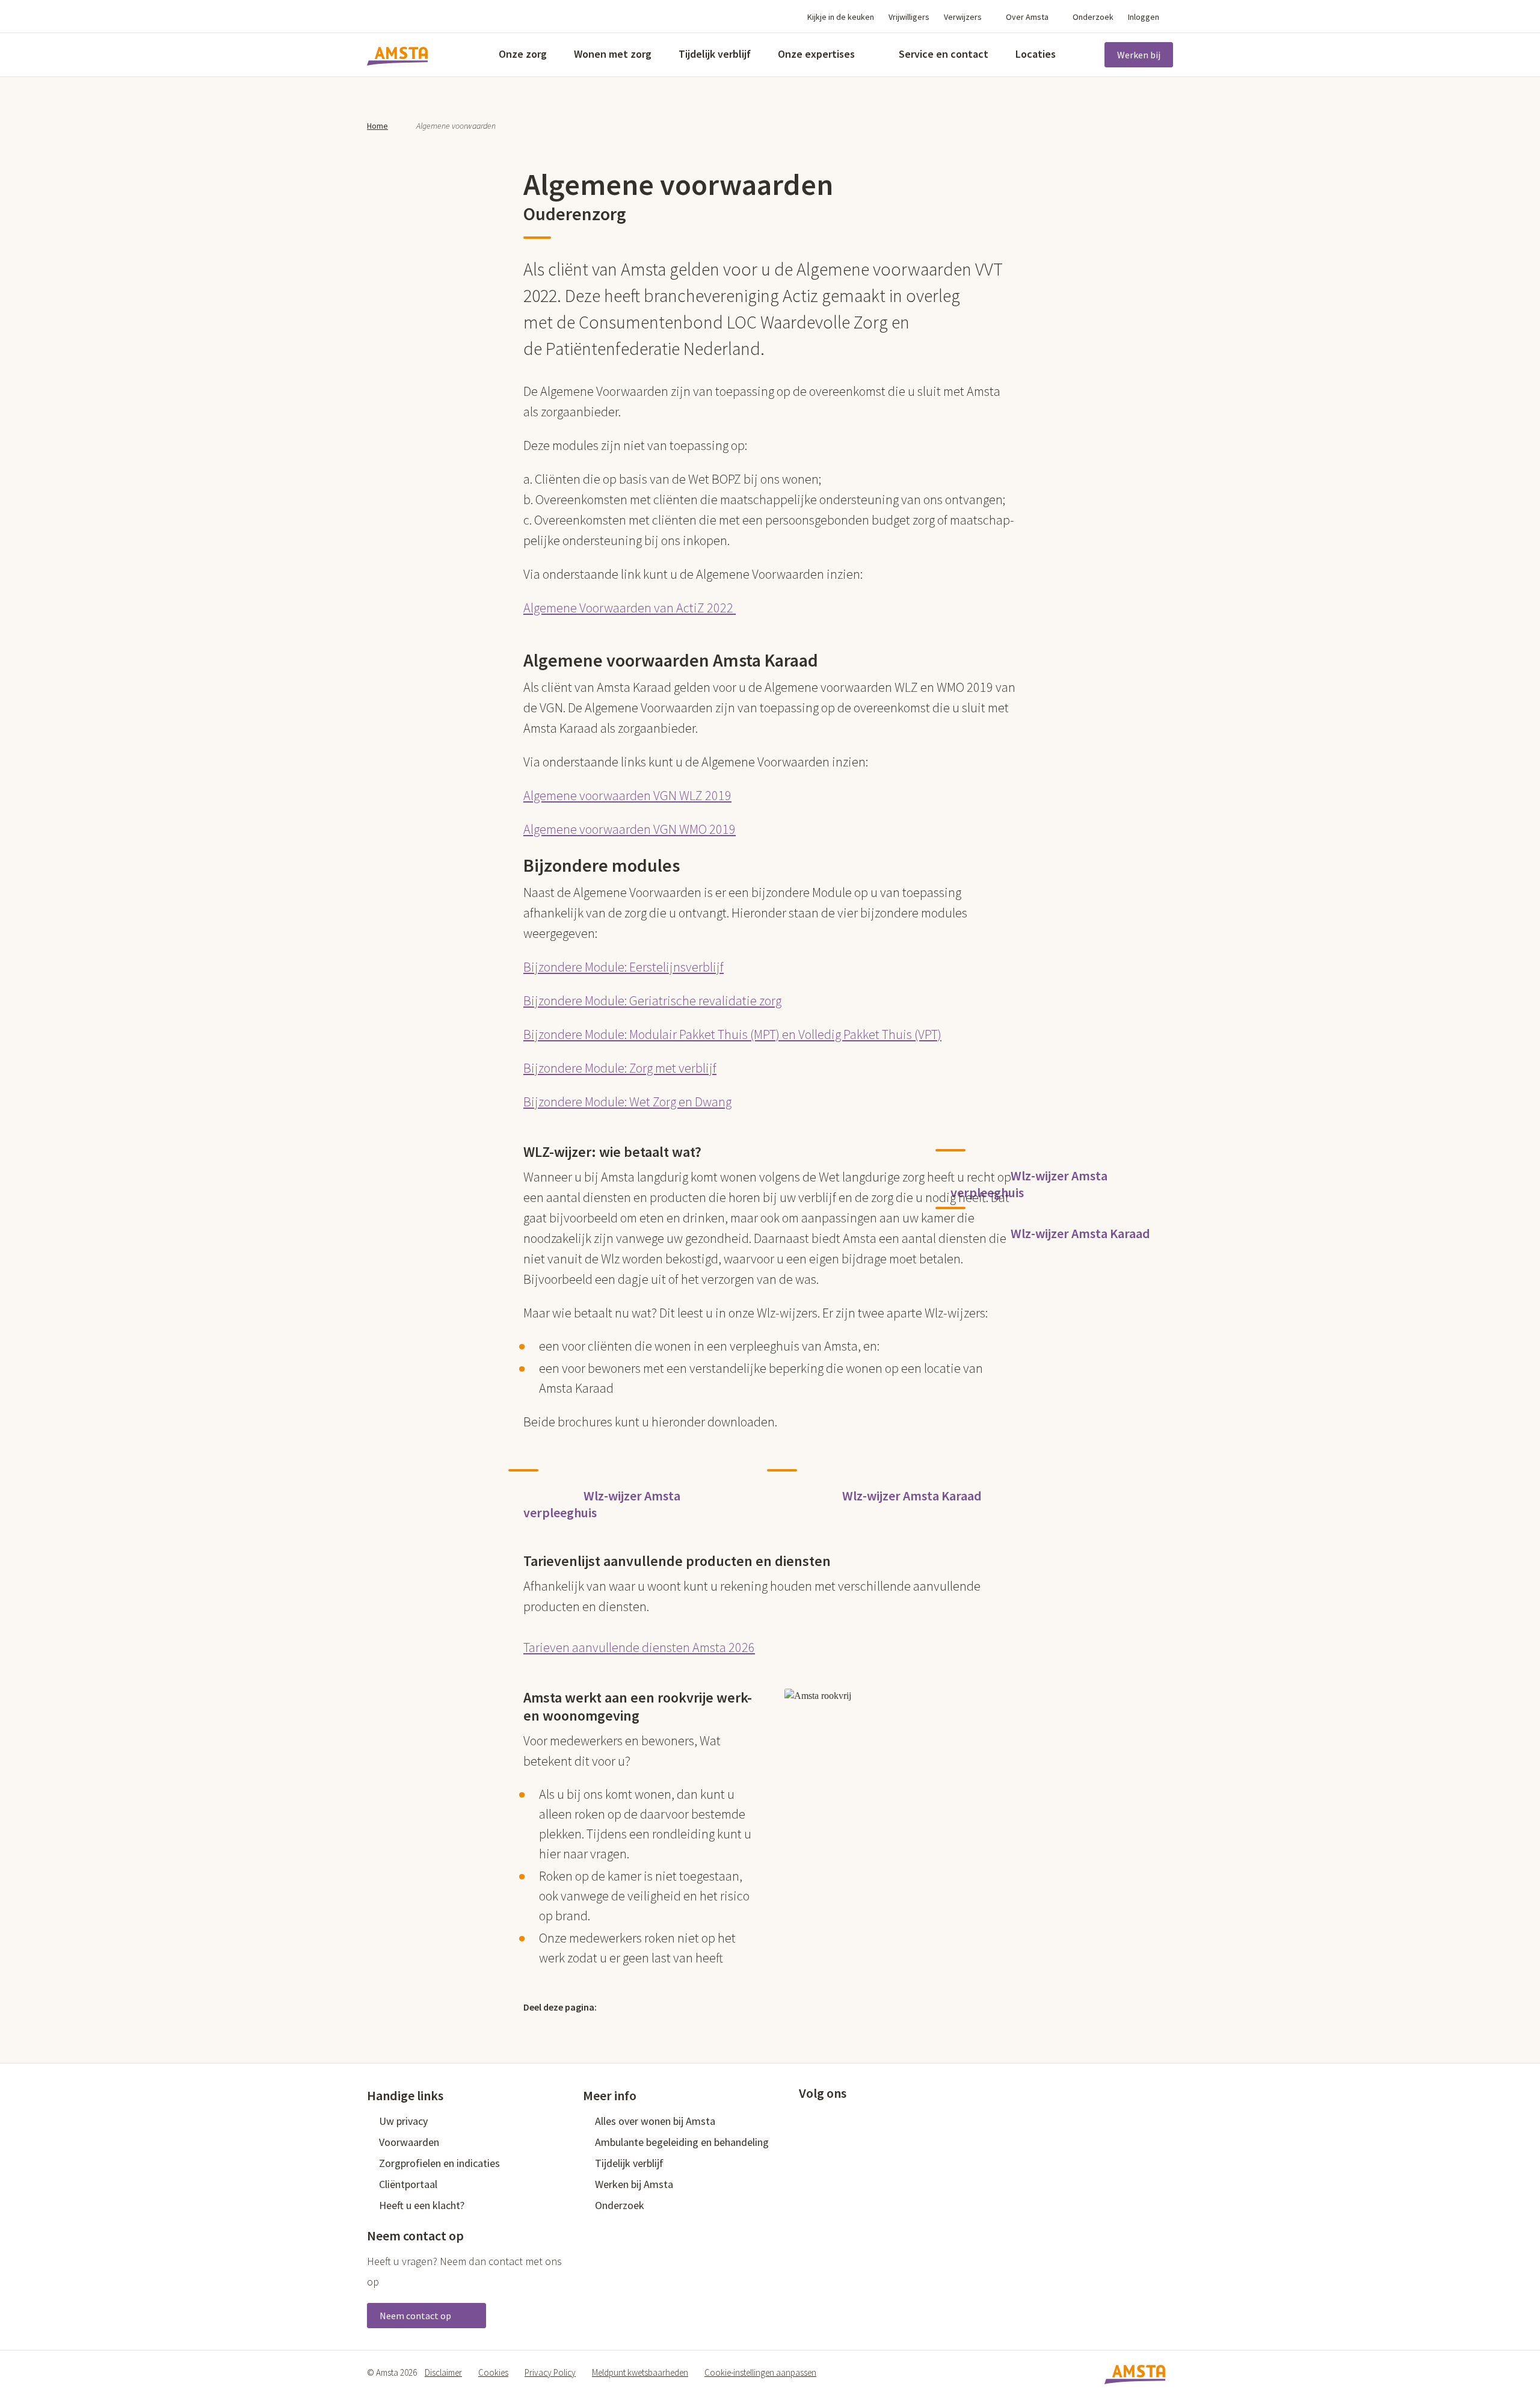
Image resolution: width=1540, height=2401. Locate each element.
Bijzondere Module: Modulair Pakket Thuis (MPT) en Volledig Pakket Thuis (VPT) (732, 1034)
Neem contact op (416, 2316)
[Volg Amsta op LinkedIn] (845, 2119)
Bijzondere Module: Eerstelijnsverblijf (624, 967)
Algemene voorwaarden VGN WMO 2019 (630, 829)
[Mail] (697, 2006)
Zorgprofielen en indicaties (439, 2163)
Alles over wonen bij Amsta (655, 2121)
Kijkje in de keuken (841, 17)
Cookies (493, 2372)
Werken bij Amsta (634, 2184)
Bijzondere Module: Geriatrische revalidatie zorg (652, 1000)
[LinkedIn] (671, 2006)
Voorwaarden (409, 2142)
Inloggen (1144, 17)
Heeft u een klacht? (422, 2205)
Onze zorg (523, 54)
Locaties (1036, 54)
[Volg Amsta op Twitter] (825, 2119)
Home (377, 126)
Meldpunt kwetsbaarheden (640, 2372)
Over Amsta (1027, 17)
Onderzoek (1093, 17)
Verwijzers (963, 17)
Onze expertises (816, 54)
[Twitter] (620, 2006)
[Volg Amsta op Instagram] (884, 2119)
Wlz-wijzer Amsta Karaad (1080, 1233)
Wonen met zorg (613, 54)
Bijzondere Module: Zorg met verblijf (620, 1068)
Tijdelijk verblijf (715, 54)
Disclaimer (443, 2372)
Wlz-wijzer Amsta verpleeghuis (1029, 1184)
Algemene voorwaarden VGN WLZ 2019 (627, 795)
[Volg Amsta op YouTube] (864, 2119)
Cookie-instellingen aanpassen (760, 2372)
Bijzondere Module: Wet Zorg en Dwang (627, 1102)
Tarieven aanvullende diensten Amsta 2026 (639, 1647)
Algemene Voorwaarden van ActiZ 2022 (630, 608)
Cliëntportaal (408, 2184)
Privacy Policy (550, 2372)
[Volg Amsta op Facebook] (805, 2119)
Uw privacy (403, 2121)
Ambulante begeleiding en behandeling (682, 2142)
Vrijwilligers (909, 17)
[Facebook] (645, 2006)
